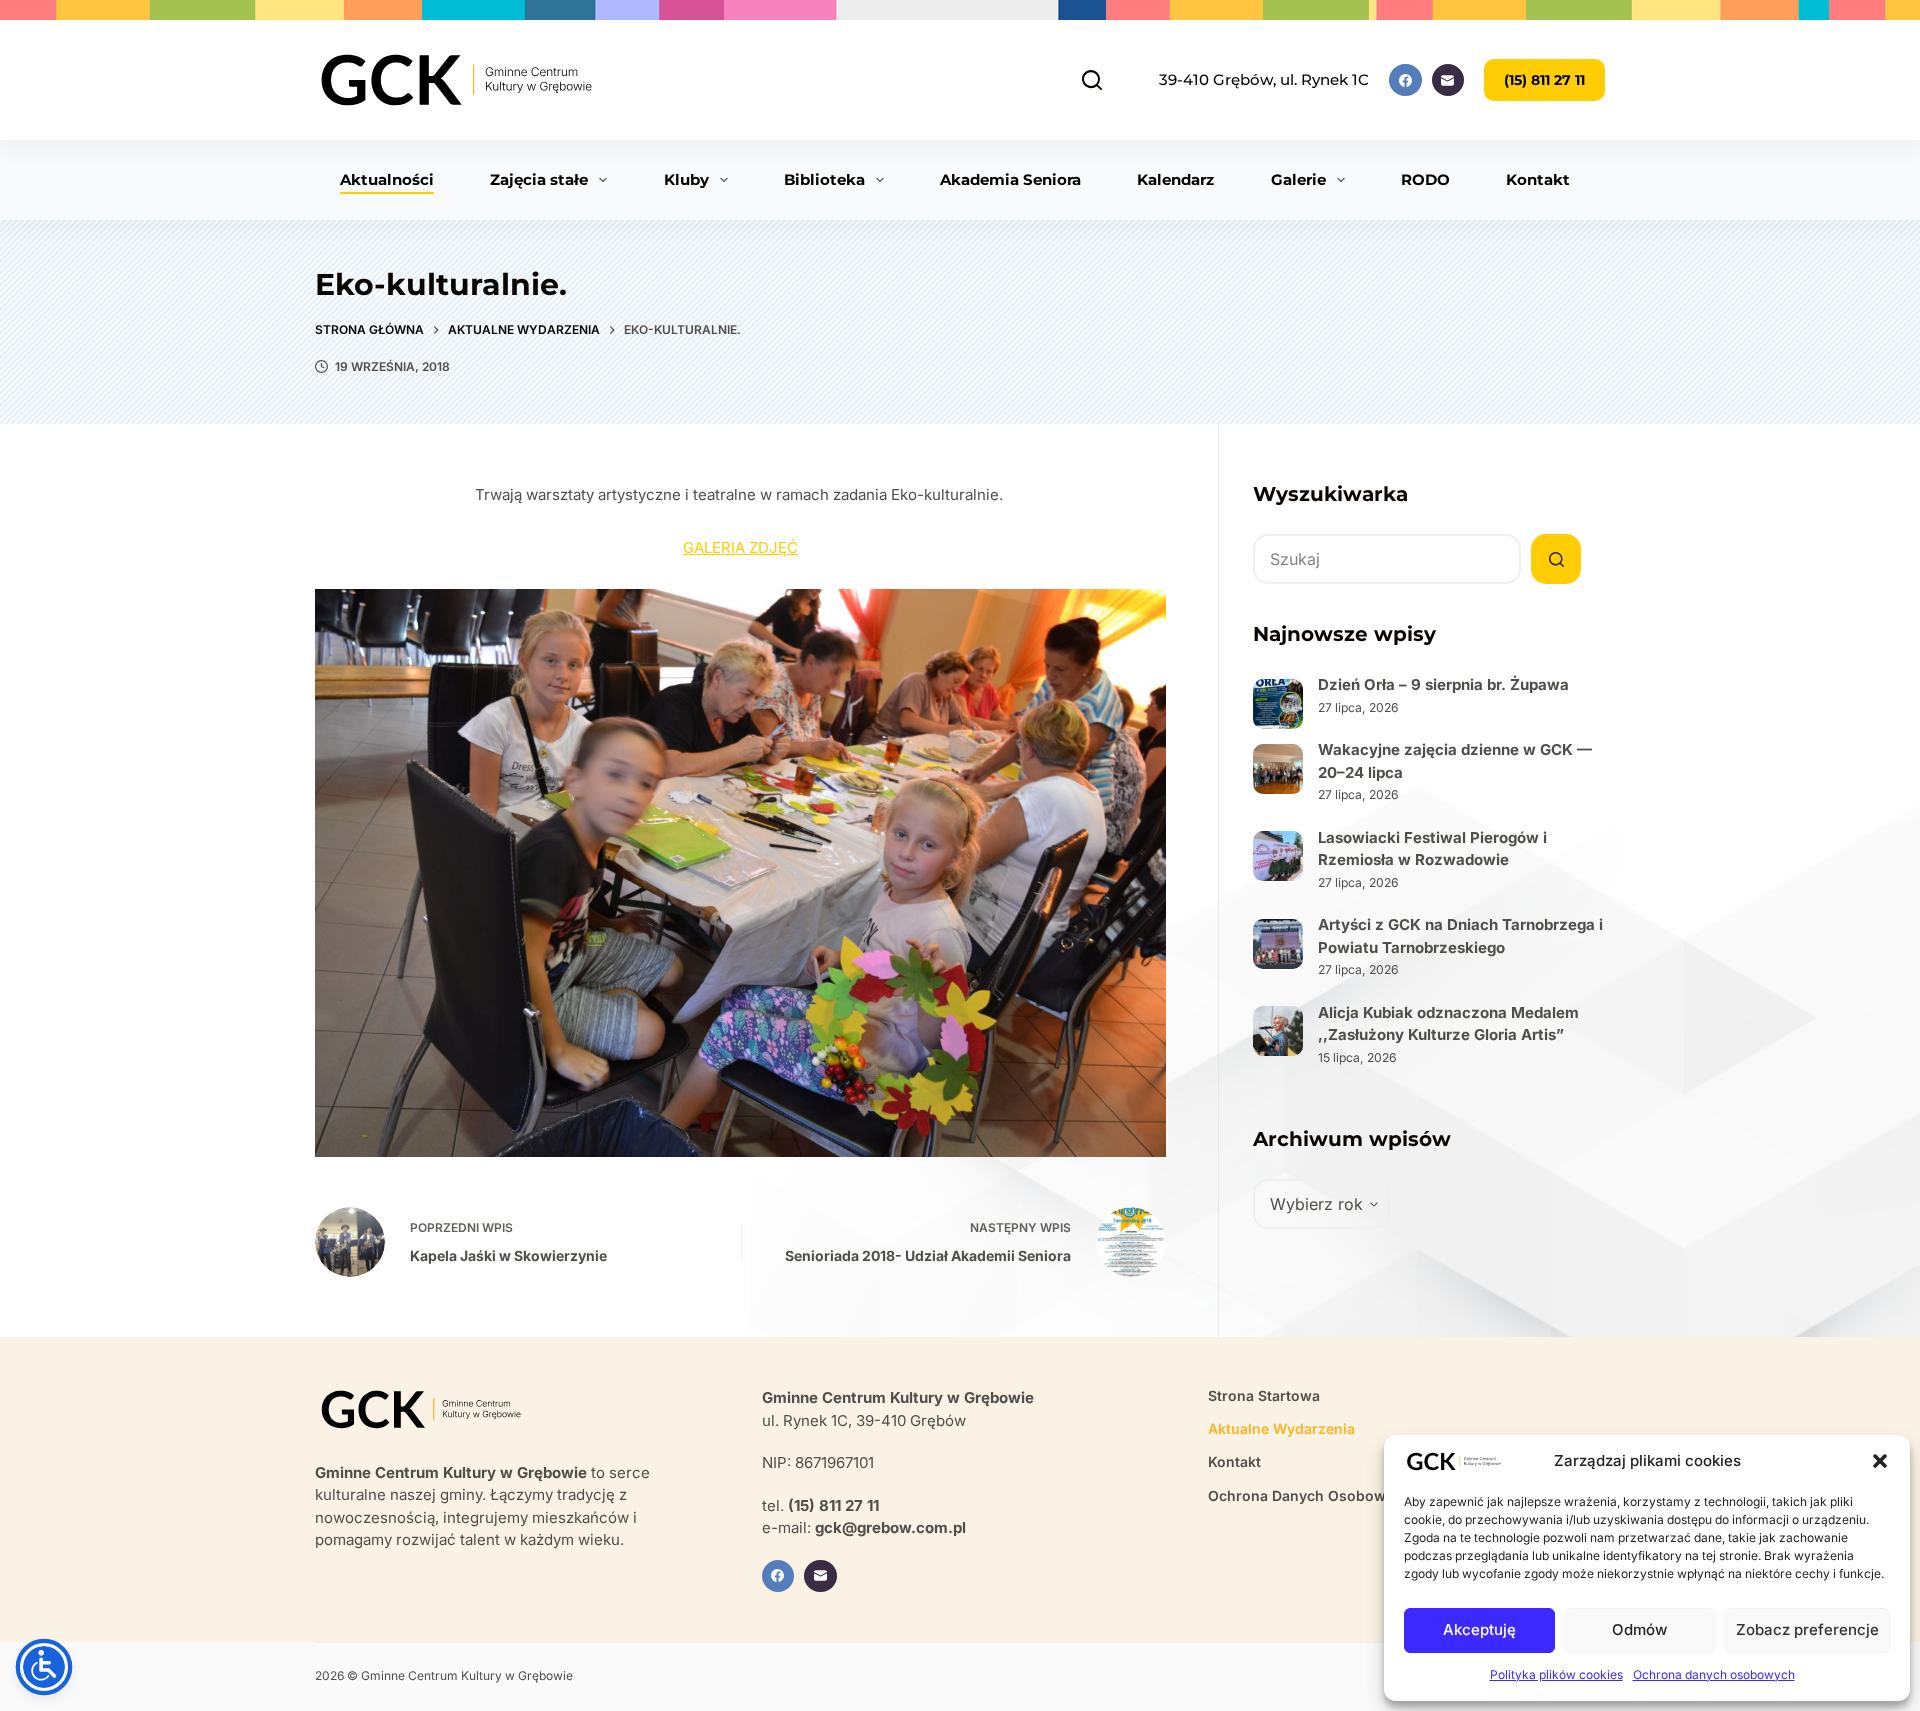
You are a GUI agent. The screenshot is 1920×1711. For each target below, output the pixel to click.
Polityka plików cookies (1556, 1674)
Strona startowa (1264, 1395)
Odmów (1639, 1629)
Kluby (686, 179)
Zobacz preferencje (1807, 1629)
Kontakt (1538, 179)
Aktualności (387, 179)
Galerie (1298, 179)
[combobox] (1387, 559)
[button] (1880, 1461)
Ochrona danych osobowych (1714, 1674)
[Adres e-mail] (1448, 80)
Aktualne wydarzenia (1281, 1428)
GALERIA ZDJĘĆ (740, 547)
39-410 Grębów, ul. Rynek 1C (1264, 79)
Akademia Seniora (1010, 179)
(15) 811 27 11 (1544, 80)
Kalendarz (1175, 179)
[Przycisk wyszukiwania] (1556, 559)
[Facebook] (1405, 80)
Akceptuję (1479, 1629)
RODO (1425, 179)
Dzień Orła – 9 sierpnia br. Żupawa (1443, 684)
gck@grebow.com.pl (890, 1527)
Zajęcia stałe (539, 179)
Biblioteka (824, 179)
